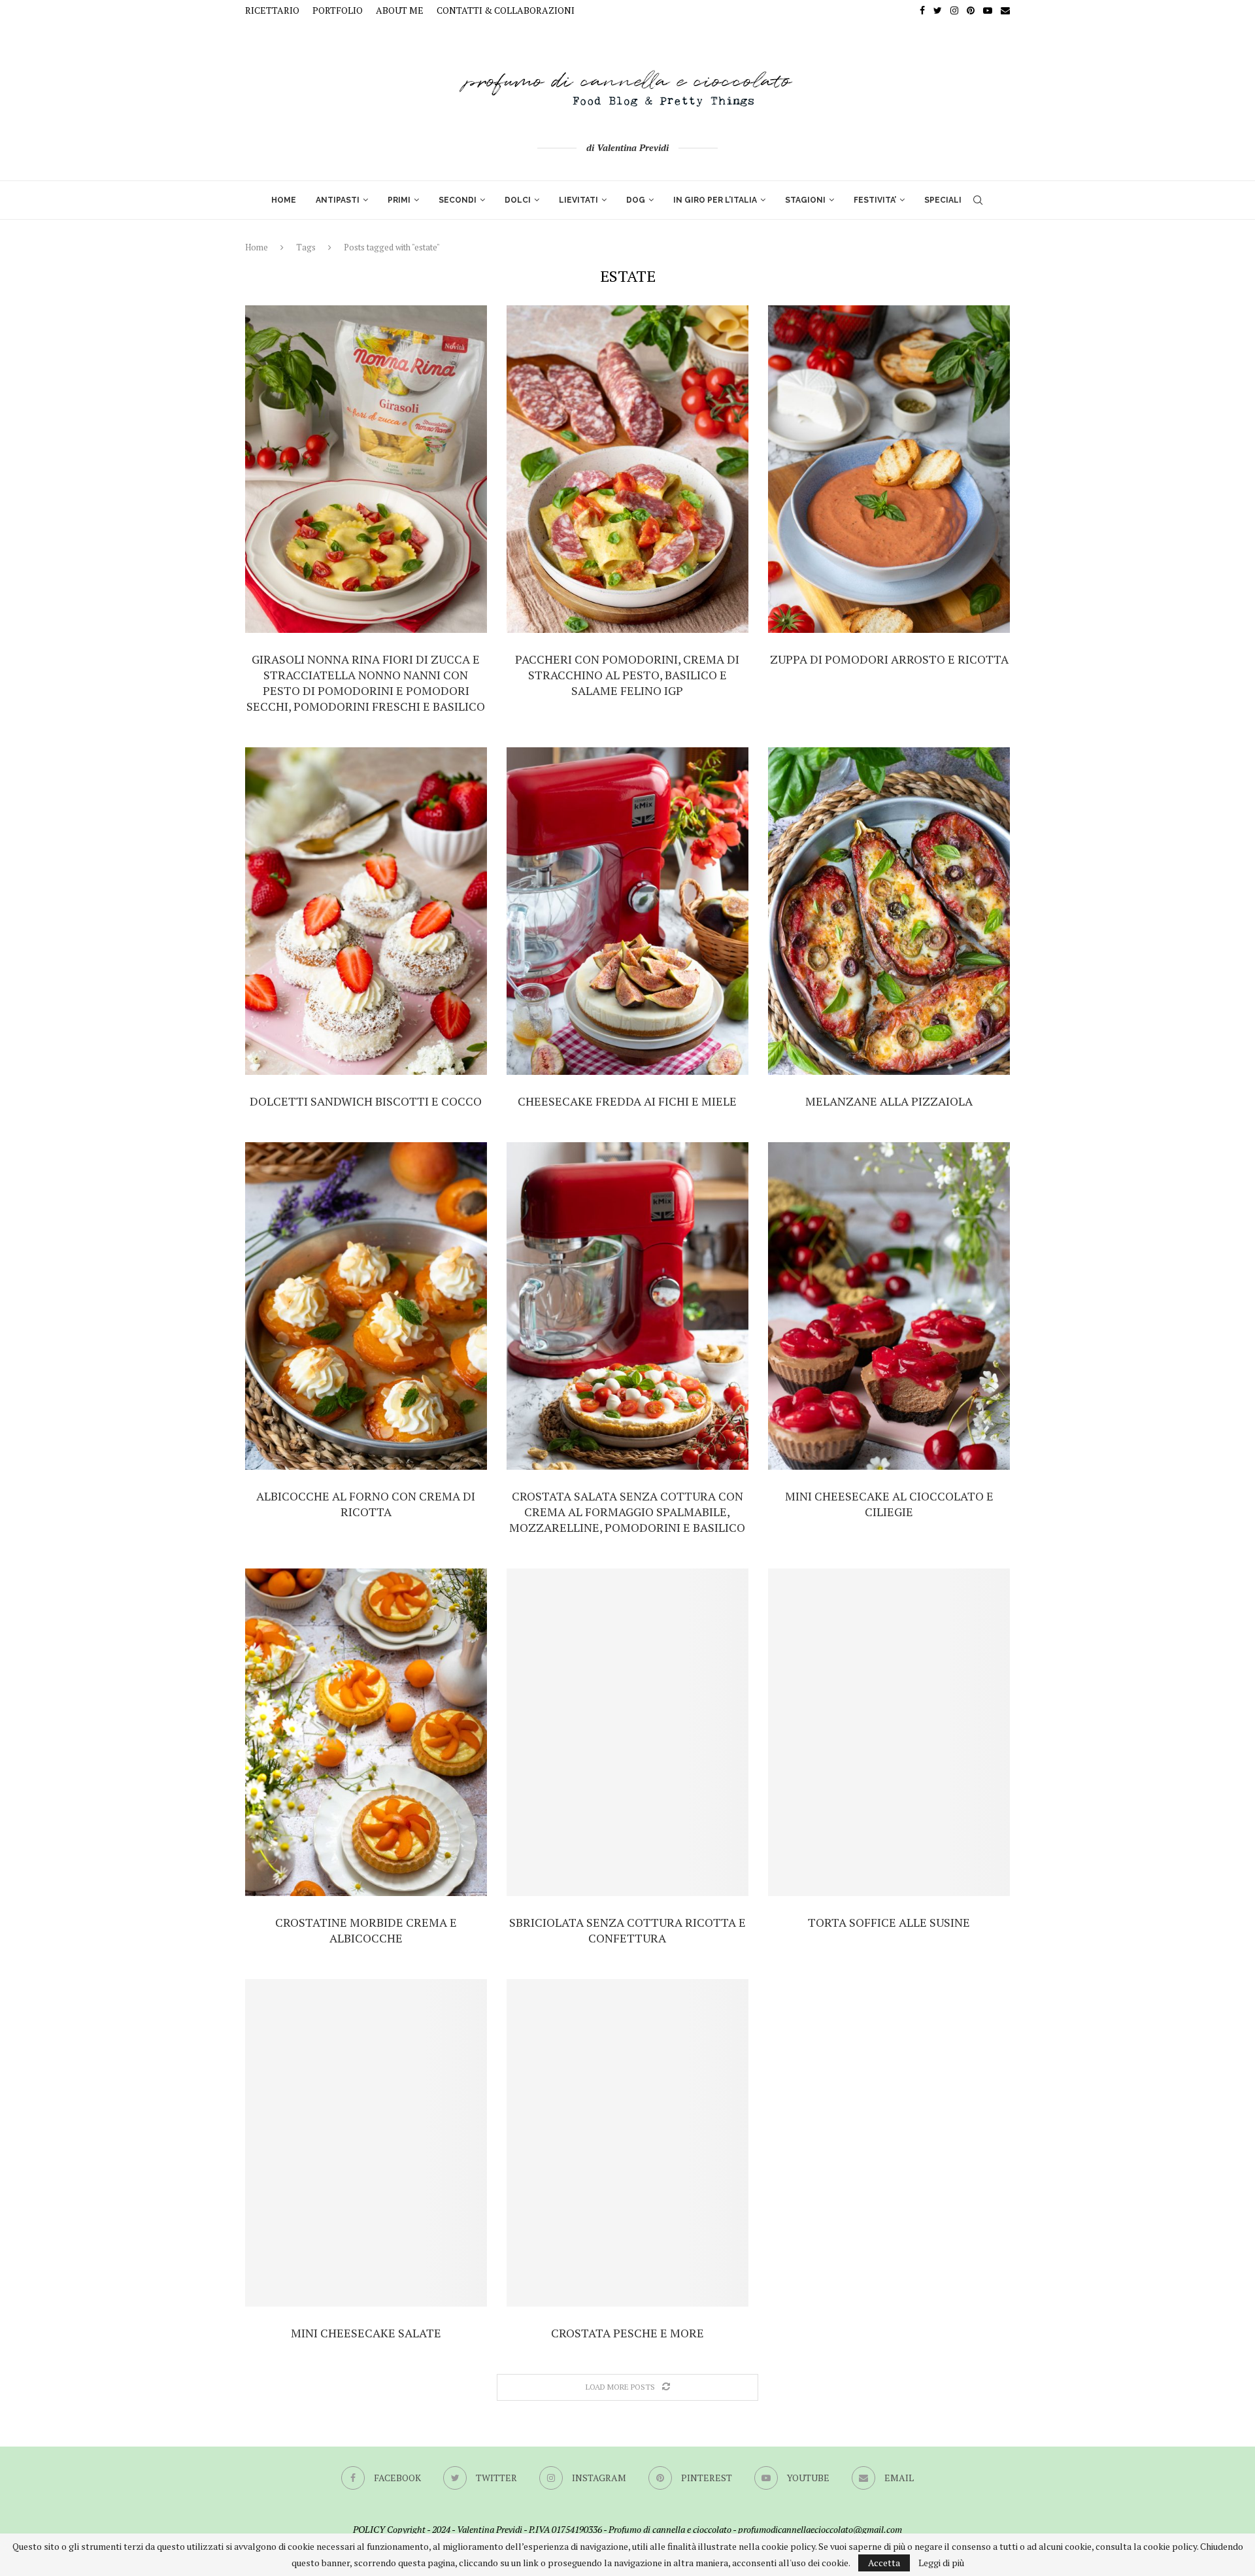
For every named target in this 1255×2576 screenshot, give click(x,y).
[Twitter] (938, 10)
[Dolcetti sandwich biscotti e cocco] (366, 911)
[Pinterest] (971, 10)
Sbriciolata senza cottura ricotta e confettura (627, 1930)
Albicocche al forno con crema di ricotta (366, 1504)
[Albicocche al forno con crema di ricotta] (366, 1306)
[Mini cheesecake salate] (366, 2143)
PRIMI (399, 200)
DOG (636, 200)
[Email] (1005, 10)
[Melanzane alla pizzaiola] (889, 911)
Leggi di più (941, 2563)
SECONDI (458, 200)
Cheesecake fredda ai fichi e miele (627, 1101)
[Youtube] (988, 10)
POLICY (369, 2529)
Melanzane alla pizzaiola (889, 1101)
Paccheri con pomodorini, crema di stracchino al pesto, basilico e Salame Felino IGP (627, 675)
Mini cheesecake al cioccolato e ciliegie (889, 1504)
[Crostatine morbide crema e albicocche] (366, 1732)
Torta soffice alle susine (889, 1922)
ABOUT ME (400, 10)
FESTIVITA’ (875, 200)
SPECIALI (943, 200)
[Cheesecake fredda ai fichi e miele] (627, 911)
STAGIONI (805, 200)
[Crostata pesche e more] (627, 2143)
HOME (284, 200)
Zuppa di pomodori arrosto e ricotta (889, 659)
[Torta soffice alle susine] (889, 1732)
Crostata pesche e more (627, 2333)
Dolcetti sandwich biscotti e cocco (366, 1101)
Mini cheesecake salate (366, 2333)
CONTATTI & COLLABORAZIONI (506, 10)
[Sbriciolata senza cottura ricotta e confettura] (627, 1732)
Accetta (884, 2563)
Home (257, 247)
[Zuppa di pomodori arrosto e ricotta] (889, 469)
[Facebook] (922, 10)
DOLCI (518, 200)
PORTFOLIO (338, 10)
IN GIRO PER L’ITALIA (715, 200)
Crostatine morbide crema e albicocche (366, 1930)
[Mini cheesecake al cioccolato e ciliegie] (889, 1306)
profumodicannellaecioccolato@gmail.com (820, 2529)
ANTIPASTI (338, 200)
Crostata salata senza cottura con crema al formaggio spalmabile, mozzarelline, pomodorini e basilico (627, 1512)
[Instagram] (954, 10)
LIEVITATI (578, 200)
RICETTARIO (272, 10)
